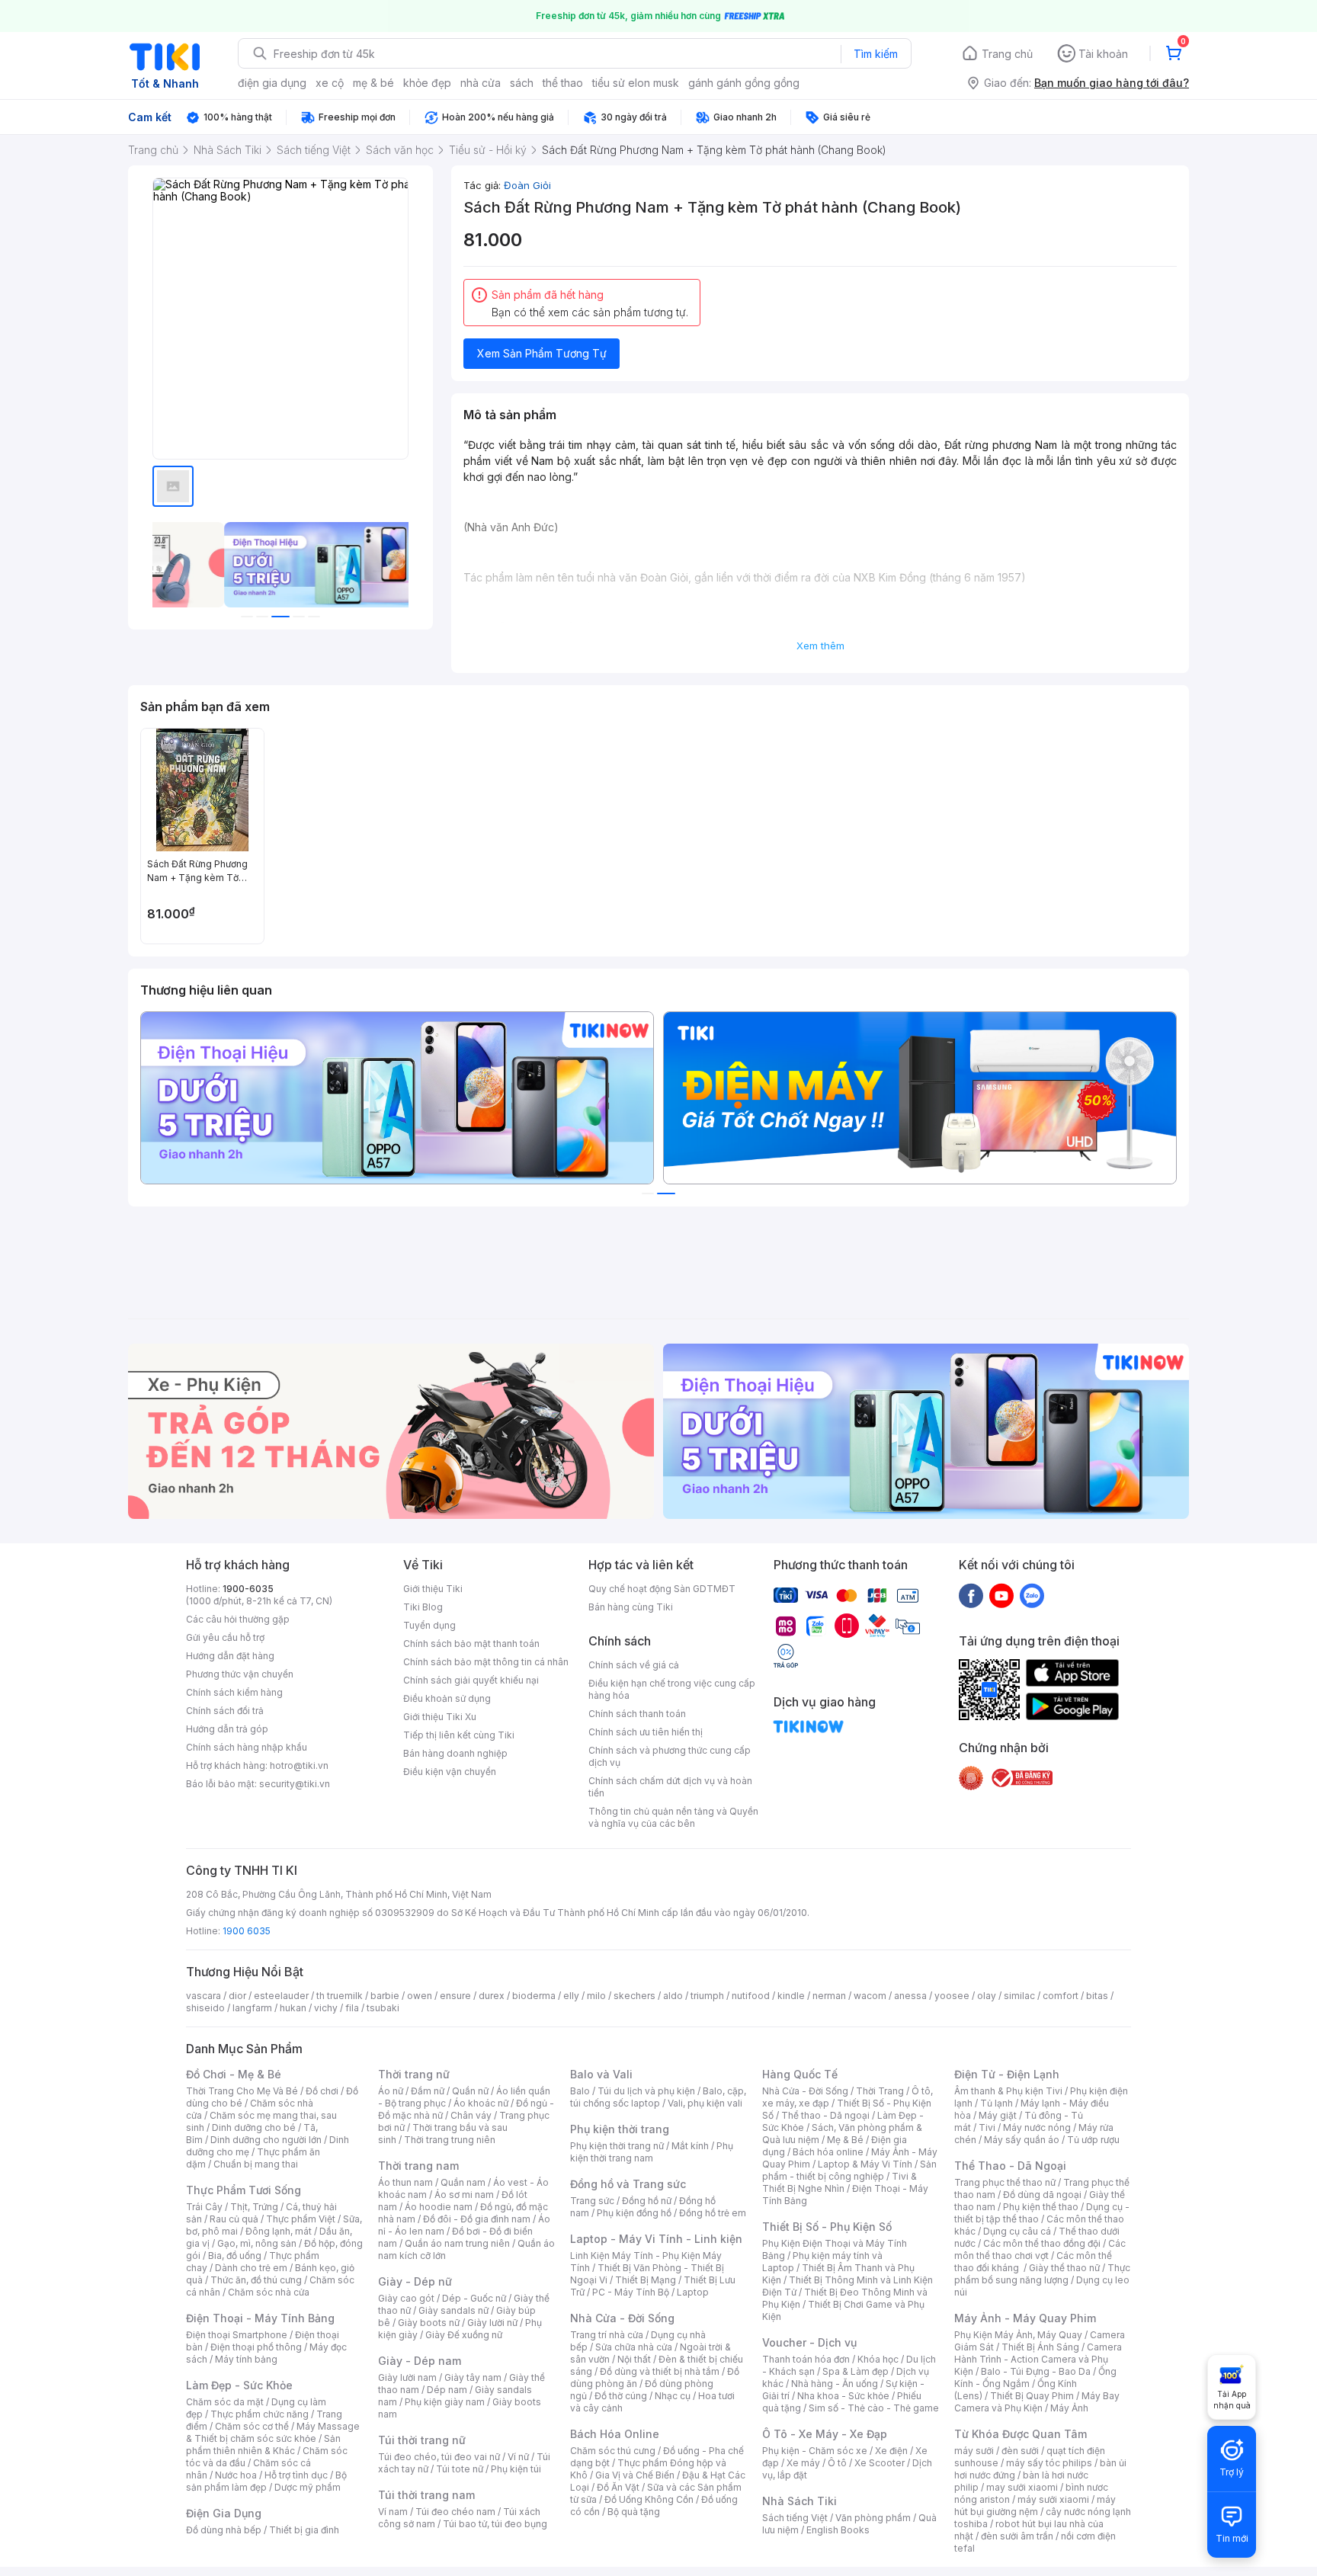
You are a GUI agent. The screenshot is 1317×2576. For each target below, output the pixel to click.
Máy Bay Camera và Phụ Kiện (1037, 2402)
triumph (707, 1996)
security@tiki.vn (295, 1784)
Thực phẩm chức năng (260, 2414)
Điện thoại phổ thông (256, 2347)
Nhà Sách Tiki (799, 2501)
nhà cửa (481, 83)
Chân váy (471, 2115)
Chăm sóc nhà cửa (269, 2292)
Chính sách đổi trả (225, 1711)
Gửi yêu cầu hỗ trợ (225, 1637)
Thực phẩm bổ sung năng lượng (1042, 2274)
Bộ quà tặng (634, 2512)
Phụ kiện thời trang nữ (617, 2146)
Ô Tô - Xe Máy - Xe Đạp (825, 2434)
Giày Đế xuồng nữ (464, 2335)
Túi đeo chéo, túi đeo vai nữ (439, 2457)
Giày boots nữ (429, 2323)
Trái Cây (204, 2207)
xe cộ (330, 83)
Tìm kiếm (876, 54)
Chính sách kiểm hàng (234, 1692)
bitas (1097, 1996)
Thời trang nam (418, 2166)
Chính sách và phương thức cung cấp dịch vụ (670, 1756)
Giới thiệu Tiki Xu (440, 1717)
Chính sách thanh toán (637, 1714)
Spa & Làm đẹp (856, 2371)
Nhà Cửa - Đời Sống (622, 2318)
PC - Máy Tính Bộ (631, 2292)
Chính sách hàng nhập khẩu (247, 1747)
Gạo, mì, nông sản (257, 2243)
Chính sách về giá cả (634, 1665)
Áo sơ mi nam (464, 2195)
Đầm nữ (428, 2091)
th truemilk (340, 1996)
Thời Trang (880, 2091)
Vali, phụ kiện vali (705, 2103)
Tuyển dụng (429, 1625)
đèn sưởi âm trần (1017, 2536)
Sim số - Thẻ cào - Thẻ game (874, 2408)
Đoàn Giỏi (527, 185)
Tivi (987, 2127)
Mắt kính (690, 2146)
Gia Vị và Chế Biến (635, 2475)
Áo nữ (391, 2091)
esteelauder (281, 1996)
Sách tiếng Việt (795, 2518)
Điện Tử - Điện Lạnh (1007, 2074)
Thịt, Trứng (254, 2207)
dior (237, 1996)
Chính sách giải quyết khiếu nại (471, 1680)
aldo (673, 1996)
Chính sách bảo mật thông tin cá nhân (486, 1662)
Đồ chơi (322, 2091)
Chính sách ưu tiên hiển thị (646, 1732)
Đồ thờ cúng (621, 2396)
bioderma (534, 1996)
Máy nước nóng (1037, 2127)
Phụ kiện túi (516, 2469)
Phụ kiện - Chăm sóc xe (815, 2451)
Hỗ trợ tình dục (296, 2475)
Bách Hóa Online (615, 2434)
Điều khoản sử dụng (447, 1698)
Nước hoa (236, 2475)
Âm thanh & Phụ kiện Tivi (1008, 2091)
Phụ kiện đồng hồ (634, 2213)
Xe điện (891, 2451)
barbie (385, 1996)
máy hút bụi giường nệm (1035, 2506)
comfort (1061, 1996)
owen (420, 1996)
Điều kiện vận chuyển (450, 1772)
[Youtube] (1001, 1595)
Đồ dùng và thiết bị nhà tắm (660, 2371)
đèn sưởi (1020, 2451)
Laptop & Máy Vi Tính (865, 2164)
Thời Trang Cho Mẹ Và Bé (242, 2091)
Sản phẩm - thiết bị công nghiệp (849, 2170)
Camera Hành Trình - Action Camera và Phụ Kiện (1038, 2359)
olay (987, 1996)
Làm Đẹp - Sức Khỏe (239, 2385)
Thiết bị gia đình (304, 2530)
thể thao (563, 83)
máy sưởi (974, 2451)
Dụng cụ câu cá (1017, 2231)
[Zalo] (1032, 1595)
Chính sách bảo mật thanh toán (471, 1644)
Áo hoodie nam (439, 2207)
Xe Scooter (880, 2463)
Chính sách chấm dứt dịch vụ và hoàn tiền (670, 1787)
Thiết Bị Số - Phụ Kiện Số (827, 2227)
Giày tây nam (473, 2377)
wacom (870, 1996)
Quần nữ (470, 2091)
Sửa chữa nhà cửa (634, 2347)
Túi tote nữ (460, 2469)
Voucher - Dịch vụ (809, 2342)
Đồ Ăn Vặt (618, 2487)
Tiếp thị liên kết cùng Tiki (459, 1735)
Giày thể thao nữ (1064, 2268)
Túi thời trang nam (426, 2495)
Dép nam (447, 2390)
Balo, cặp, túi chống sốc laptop (658, 2097)
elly (571, 1996)
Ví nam (393, 2512)
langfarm (252, 2008)
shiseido (205, 2008)
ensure (455, 1996)
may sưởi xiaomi (1022, 2487)
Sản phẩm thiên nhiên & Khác (263, 2445)
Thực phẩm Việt (301, 2219)
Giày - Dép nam (420, 2361)
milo (596, 1996)
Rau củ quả (234, 2219)
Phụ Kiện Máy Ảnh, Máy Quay (1018, 2335)
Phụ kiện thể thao (1041, 2207)
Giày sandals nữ (453, 2310)
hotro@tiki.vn (299, 1765)
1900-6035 (248, 1589)
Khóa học (878, 2359)
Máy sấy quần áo (1022, 2140)
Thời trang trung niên (450, 2140)
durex (492, 1996)
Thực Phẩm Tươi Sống (244, 2190)
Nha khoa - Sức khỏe (843, 2396)
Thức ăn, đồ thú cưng (256, 2280)
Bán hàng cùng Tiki (631, 1607)
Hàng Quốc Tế (800, 2074)
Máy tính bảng (246, 2359)
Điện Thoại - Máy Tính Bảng (260, 2318)
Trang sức (592, 2201)
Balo (580, 2091)
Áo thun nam (405, 2182)
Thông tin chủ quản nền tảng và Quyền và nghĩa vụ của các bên (673, 1817)
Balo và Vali (601, 2074)
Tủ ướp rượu (1093, 2140)
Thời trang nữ (414, 2074)
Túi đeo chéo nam (455, 2512)
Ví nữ (518, 2457)
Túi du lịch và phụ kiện (646, 2091)
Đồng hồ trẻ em (713, 2213)
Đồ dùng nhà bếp (224, 2530)
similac (1019, 1996)
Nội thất (634, 2359)
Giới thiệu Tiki (433, 1589)
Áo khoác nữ (481, 2103)
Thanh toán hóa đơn (806, 2359)
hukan (293, 2008)
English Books (838, 2530)
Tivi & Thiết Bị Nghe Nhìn (840, 2182)
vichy (326, 2008)
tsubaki (383, 2008)
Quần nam (463, 2182)
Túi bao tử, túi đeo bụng (495, 2524)
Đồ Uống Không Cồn (649, 2499)
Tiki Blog (423, 1607)
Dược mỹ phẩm (308, 2487)
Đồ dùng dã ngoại (1042, 2195)
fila (352, 2008)
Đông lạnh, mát (279, 2231)
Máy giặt (998, 2115)
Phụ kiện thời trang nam (652, 2152)
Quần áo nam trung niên (457, 2243)
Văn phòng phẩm (873, 2518)
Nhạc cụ (673, 2396)
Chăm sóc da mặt (225, 2402)
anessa (910, 1996)
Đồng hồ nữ (647, 2201)
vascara (203, 1996)
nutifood (751, 1996)
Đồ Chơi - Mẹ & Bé (234, 2074)
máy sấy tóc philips (1049, 2463)
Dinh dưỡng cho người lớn (266, 2140)
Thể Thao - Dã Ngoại (1010, 2166)
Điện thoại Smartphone (237, 2335)
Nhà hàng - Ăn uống (835, 2384)
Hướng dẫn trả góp (227, 1729)
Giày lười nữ (492, 2323)
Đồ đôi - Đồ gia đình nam (477, 2219)
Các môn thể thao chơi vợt (1040, 2249)
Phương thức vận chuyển (240, 1674)
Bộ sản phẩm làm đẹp (266, 2481)
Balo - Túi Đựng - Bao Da (1036, 2371)
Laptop (693, 2292)
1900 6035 (247, 1931)
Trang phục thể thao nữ (1005, 2182)
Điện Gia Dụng (224, 2513)
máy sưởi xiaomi (1053, 2499)
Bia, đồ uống (235, 2256)
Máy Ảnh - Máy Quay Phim (1025, 2318)
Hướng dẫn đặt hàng (230, 1656)
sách (522, 83)
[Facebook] (971, 1595)
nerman (829, 1996)
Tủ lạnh (997, 2103)
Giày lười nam (407, 2377)
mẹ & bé (373, 83)
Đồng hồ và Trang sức (628, 2184)
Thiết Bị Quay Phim (1032, 2396)
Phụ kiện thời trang (620, 2129)
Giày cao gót (406, 2298)
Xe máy (803, 2463)
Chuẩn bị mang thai (256, 2164)
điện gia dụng (272, 83)
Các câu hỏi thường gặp (238, 1619)
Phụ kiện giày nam (445, 2402)
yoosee (952, 1996)
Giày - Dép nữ (415, 2281)
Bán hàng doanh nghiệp (455, 1753)
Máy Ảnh (1069, 2408)
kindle (791, 1996)
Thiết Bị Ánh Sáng (1040, 2347)
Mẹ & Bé (845, 2140)
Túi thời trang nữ (422, 2440)
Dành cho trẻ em (251, 2268)
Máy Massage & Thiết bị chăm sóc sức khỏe (273, 2432)
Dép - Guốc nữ (474, 2298)
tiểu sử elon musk (636, 83)
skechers (634, 1996)
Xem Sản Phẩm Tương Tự (542, 353)
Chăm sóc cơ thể (252, 2426)
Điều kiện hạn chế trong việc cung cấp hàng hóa (672, 1689)
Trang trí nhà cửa (607, 2335)
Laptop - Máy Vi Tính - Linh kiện (656, 2239)
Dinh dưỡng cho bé (254, 2127)
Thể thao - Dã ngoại (825, 2115)
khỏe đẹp (427, 83)
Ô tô (837, 2463)
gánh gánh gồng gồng (744, 83)
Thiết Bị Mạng (646, 2280)
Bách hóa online (828, 2152)
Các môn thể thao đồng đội (1042, 2243)
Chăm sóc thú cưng (613, 2451)
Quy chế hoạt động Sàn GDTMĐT (662, 1589)
